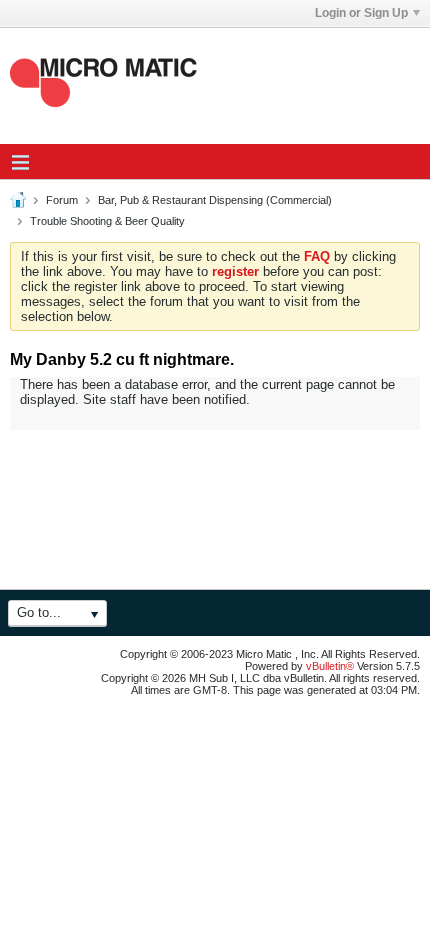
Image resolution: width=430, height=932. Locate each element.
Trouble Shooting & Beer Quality (107, 221)
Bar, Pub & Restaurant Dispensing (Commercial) (215, 200)
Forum (62, 200)
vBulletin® (330, 666)
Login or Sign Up (361, 13)
